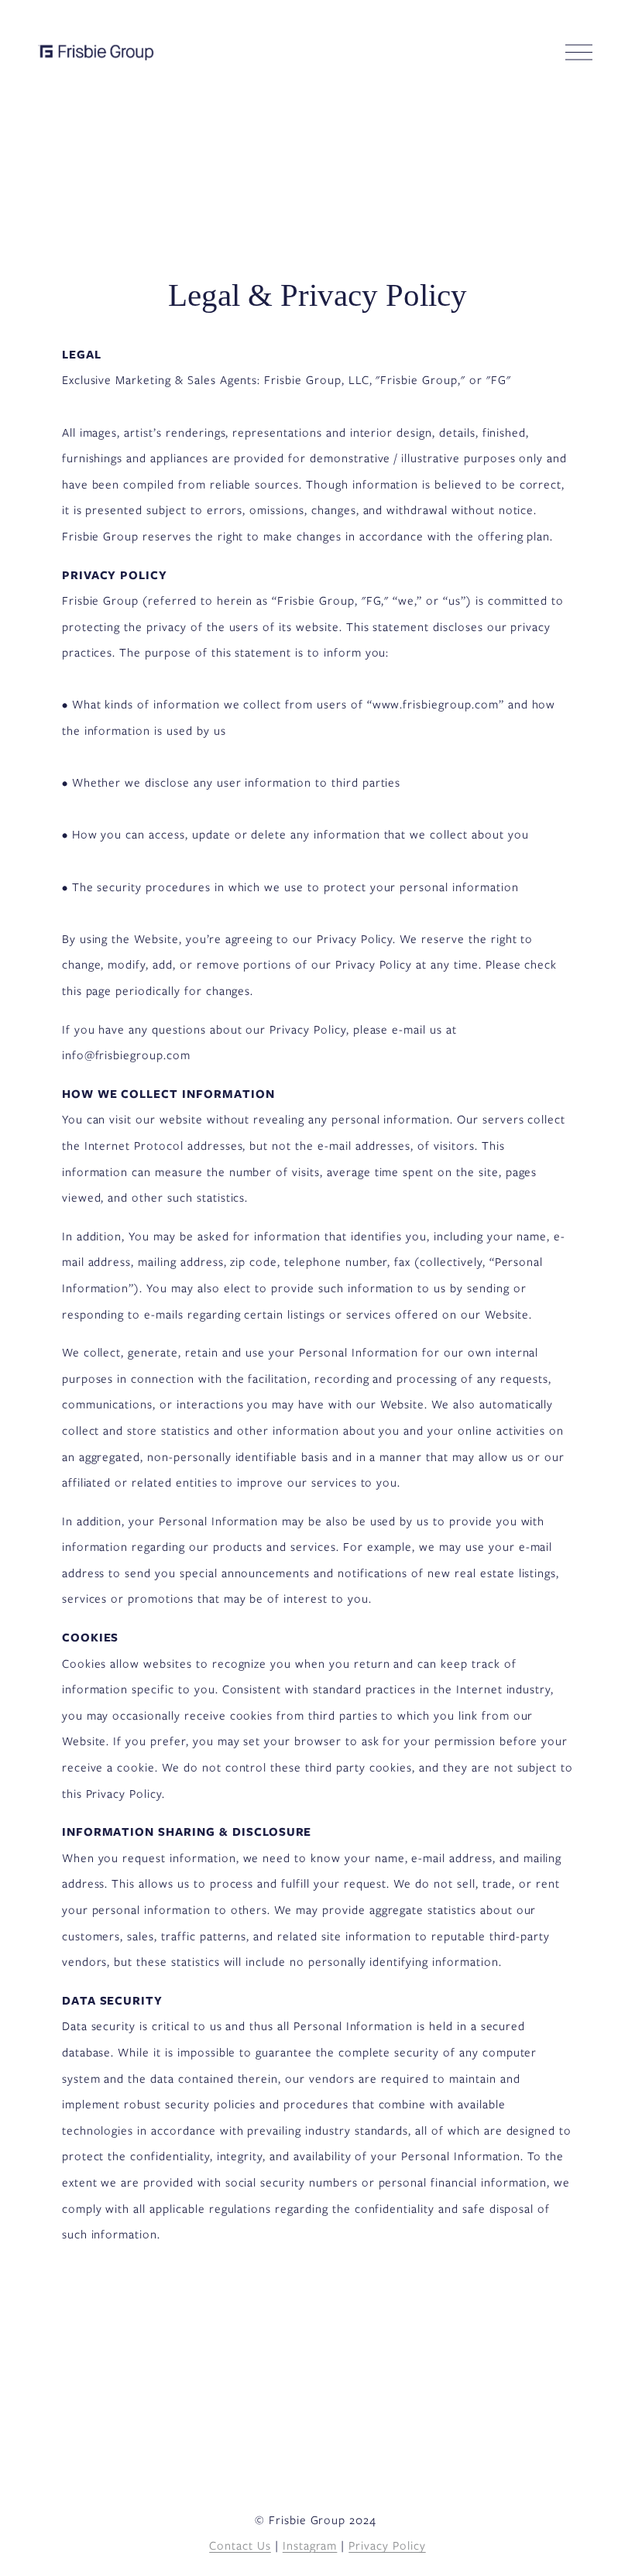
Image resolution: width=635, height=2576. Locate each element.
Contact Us (240, 2546)
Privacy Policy (387, 2546)
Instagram (310, 2546)
